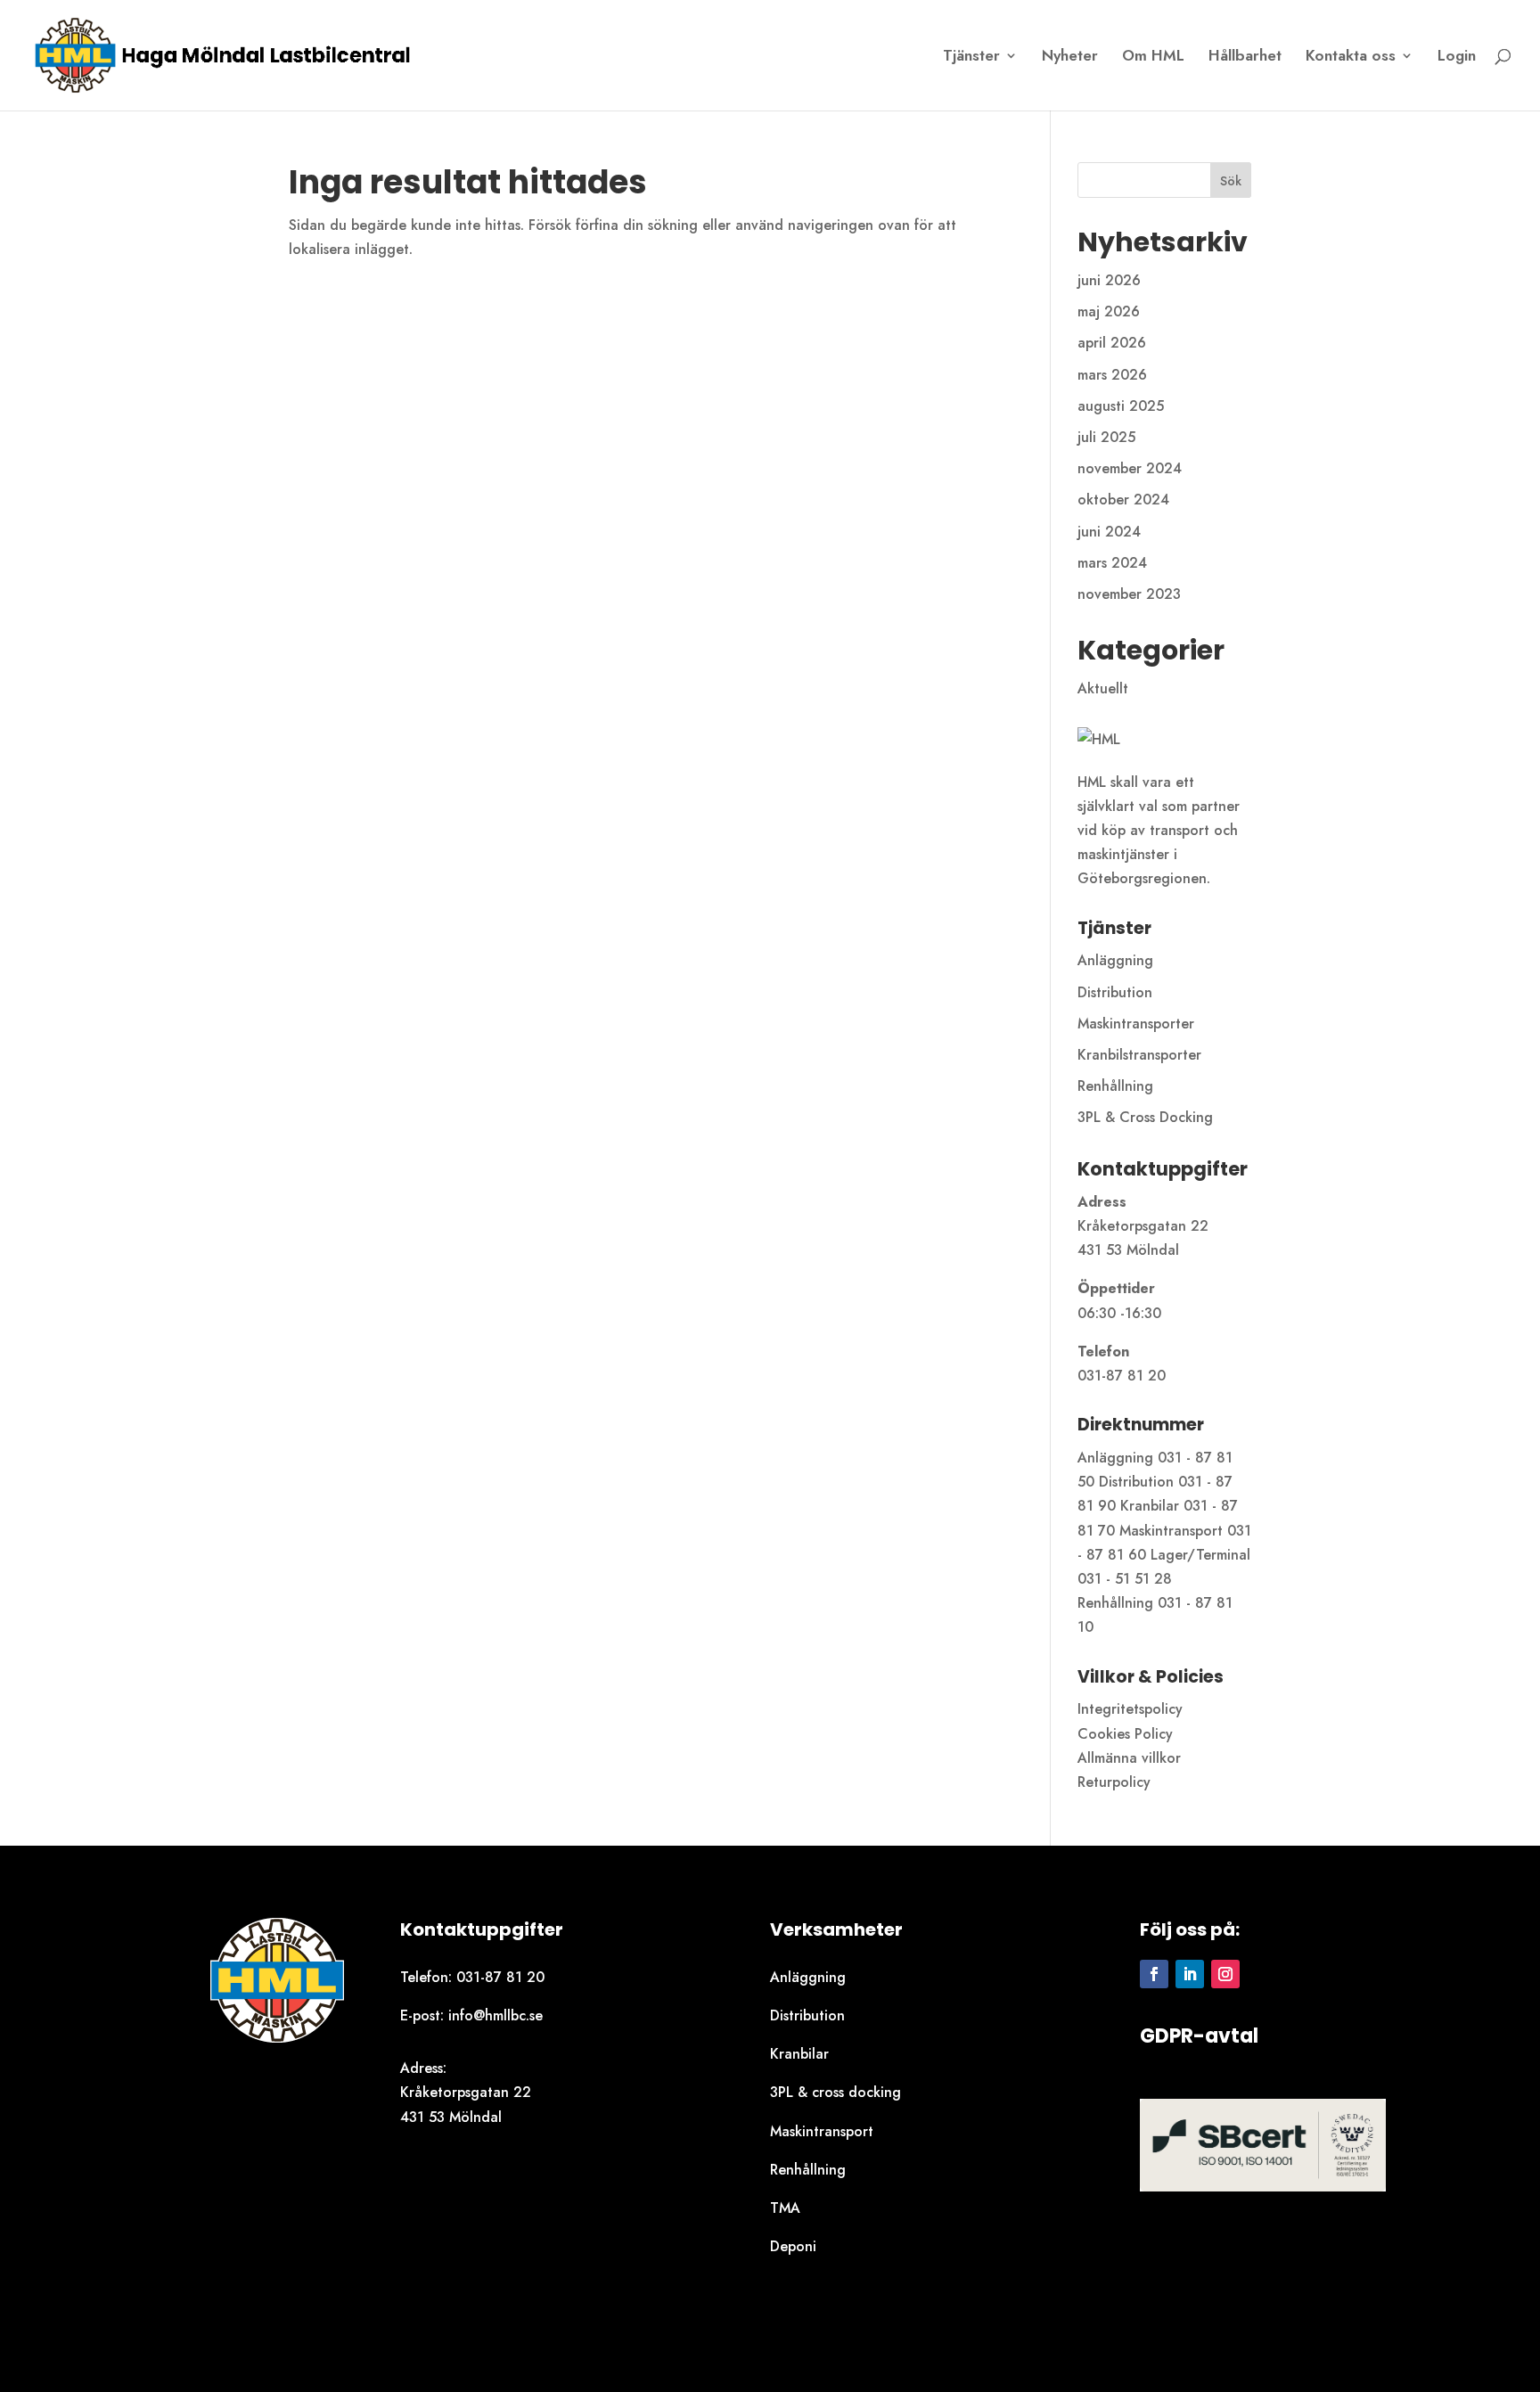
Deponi (793, 2246)
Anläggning (1115, 960)
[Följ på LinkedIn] (1190, 1974)
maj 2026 (1109, 311)
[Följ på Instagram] (1225, 1974)
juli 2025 (1106, 437)
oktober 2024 (1123, 500)
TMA (785, 2208)
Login (1457, 57)
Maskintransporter (1136, 1024)
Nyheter (1070, 57)
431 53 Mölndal (451, 2117)
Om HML (1153, 57)
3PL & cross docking (836, 2092)
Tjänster (971, 57)
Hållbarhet (1245, 57)
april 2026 (1112, 343)
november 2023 (1129, 594)
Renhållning (1115, 1086)
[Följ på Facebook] (1154, 1974)
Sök (1231, 181)
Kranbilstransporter (1139, 1055)
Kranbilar (799, 2054)
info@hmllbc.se (496, 2015)
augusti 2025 (1121, 406)
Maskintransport (822, 2131)
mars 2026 (1112, 375)
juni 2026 (1109, 280)
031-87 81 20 (500, 1977)
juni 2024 (1109, 532)
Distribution (1115, 992)
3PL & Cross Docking (1145, 1117)
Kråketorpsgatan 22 (466, 2092)
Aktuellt (1103, 688)
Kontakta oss (1351, 57)
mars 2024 (1112, 563)
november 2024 (1130, 468)
